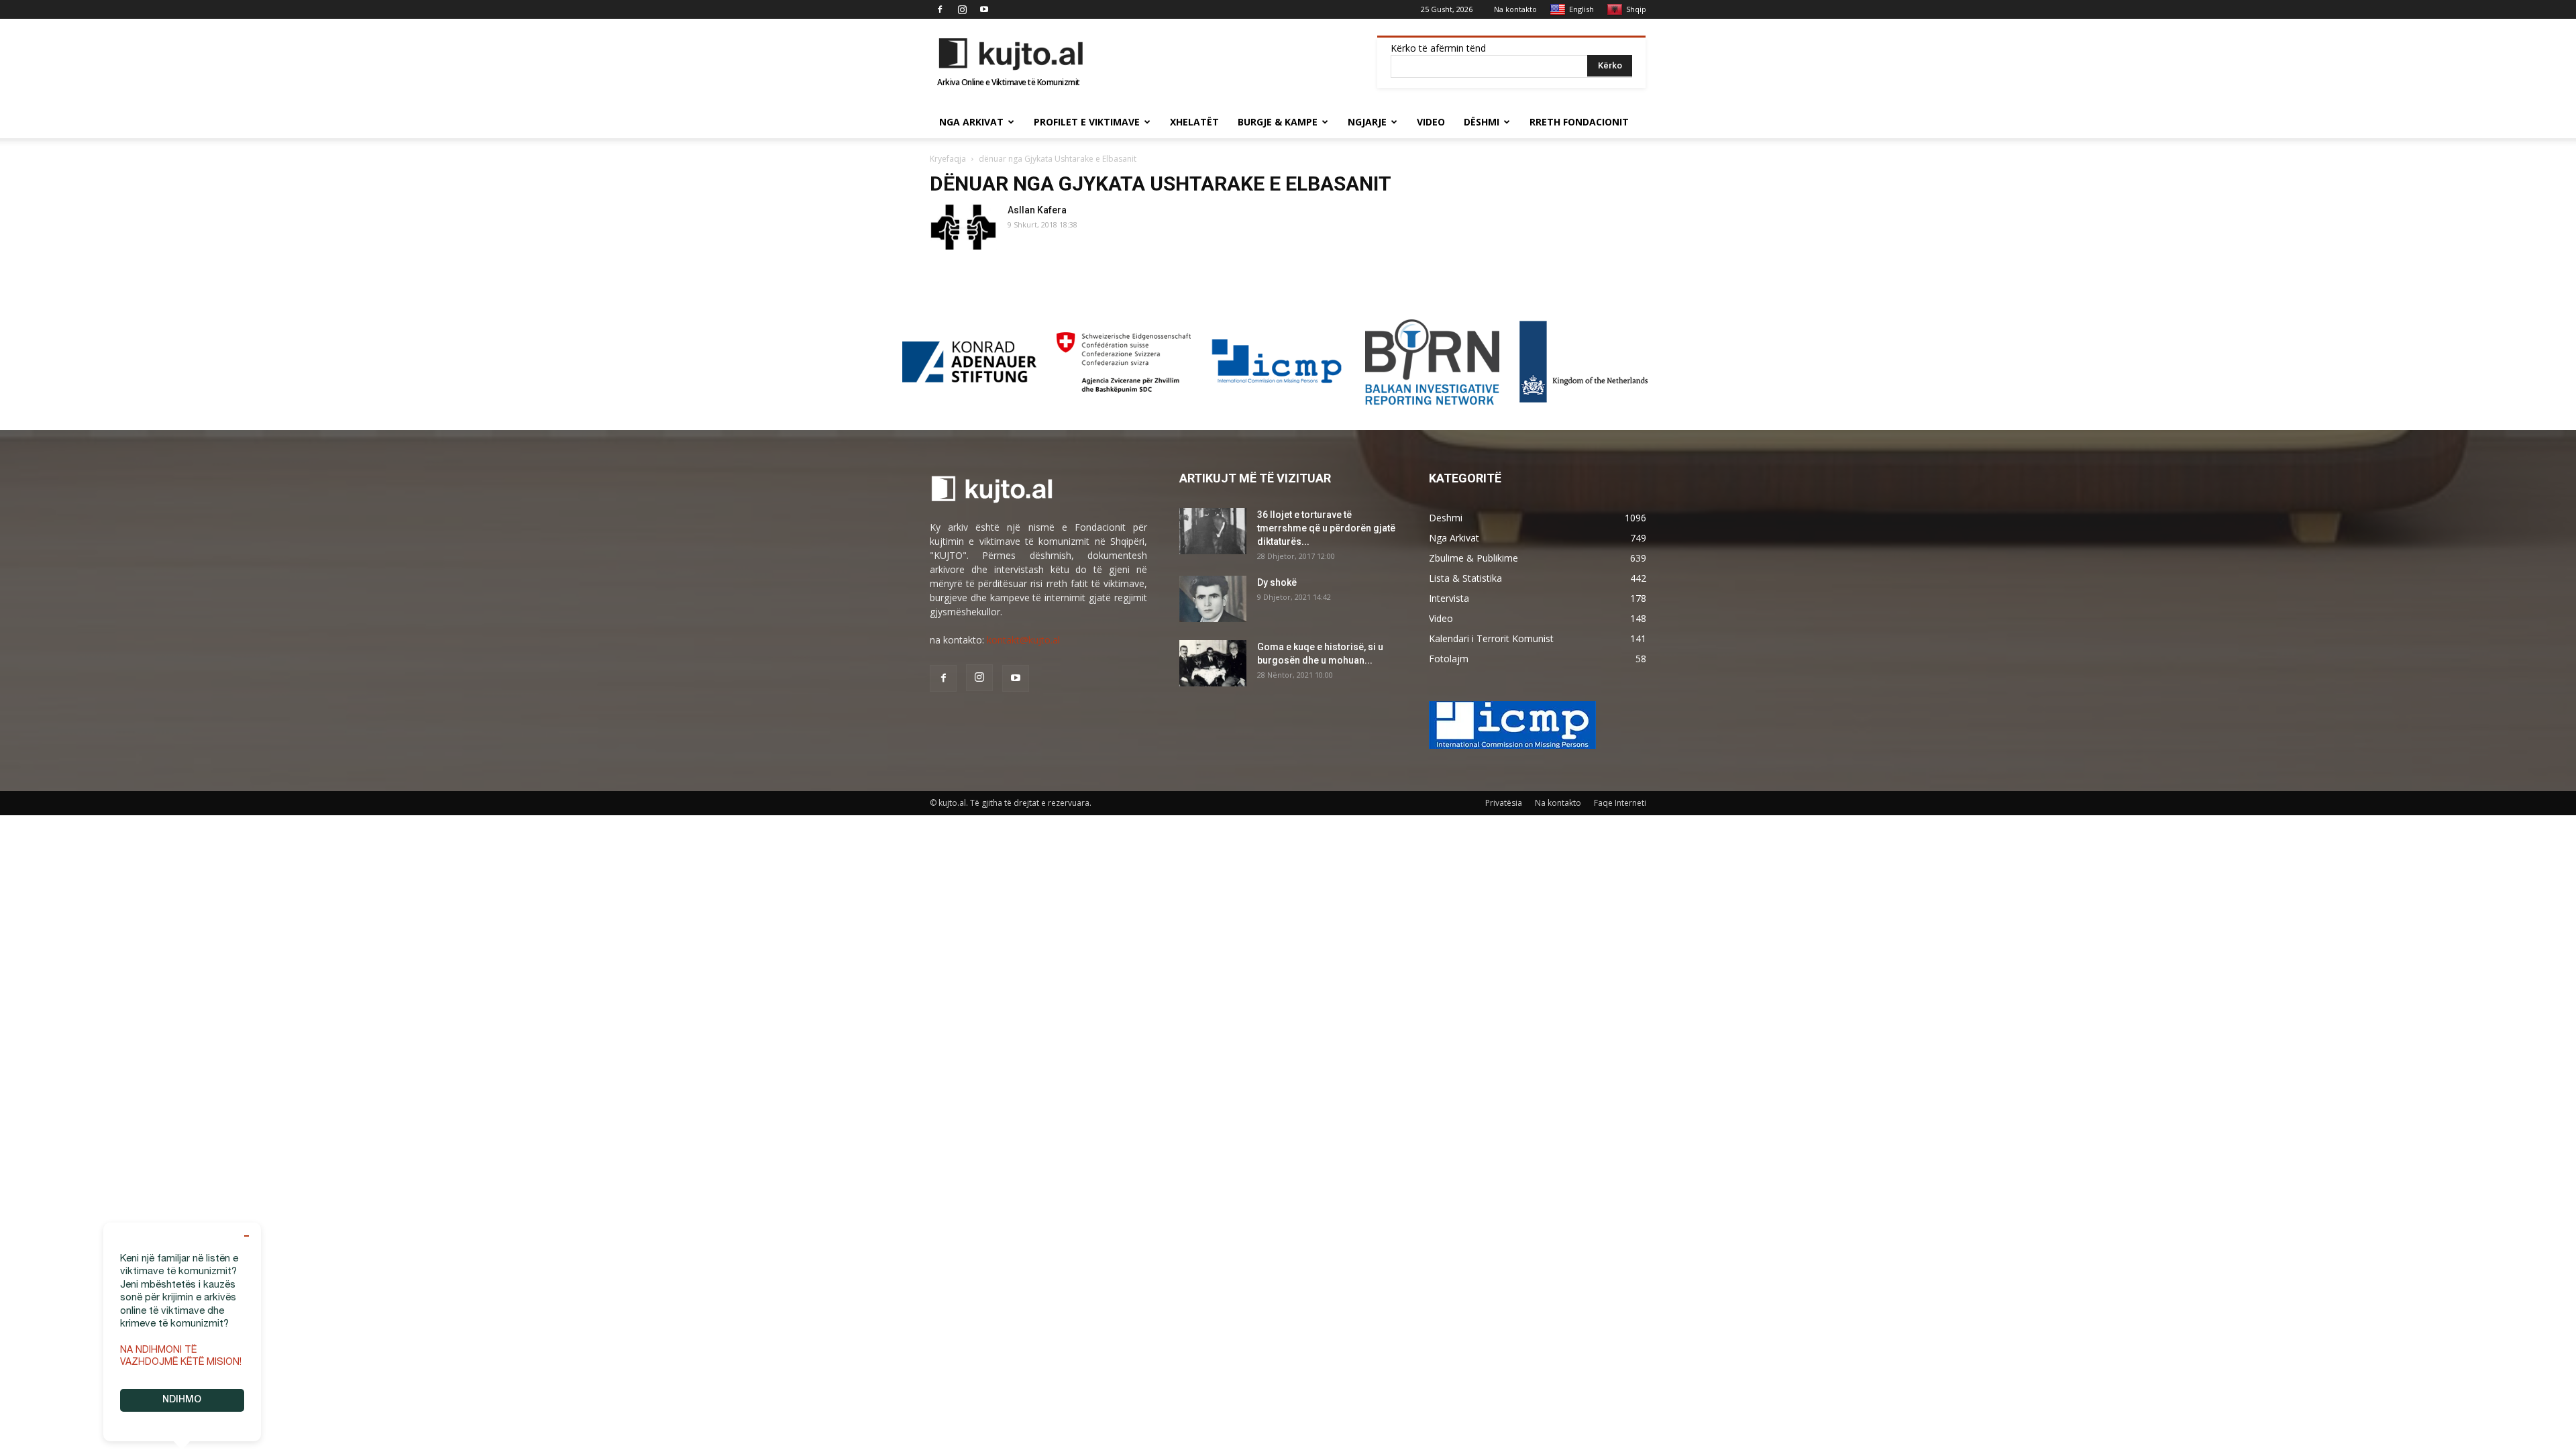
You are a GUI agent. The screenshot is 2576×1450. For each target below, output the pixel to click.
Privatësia (1504, 803)
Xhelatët (1194, 122)
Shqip (1636, 9)
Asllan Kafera (1037, 210)
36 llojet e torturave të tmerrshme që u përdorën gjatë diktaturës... (1326, 528)
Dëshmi (1482, 122)
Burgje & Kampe (1278, 122)
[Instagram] (962, 9)
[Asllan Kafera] (963, 226)
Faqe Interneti (1620, 803)
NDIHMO (182, 1400)
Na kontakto (1515, 9)
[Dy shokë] (1213, 599)
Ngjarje (1367, 122)
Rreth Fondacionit (1579, 122)
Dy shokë (1277, 582)
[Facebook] (940, 9)
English (1581, 9)
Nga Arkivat (971, 122)
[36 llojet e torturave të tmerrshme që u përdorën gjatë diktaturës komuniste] (1213, 531)
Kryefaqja (948, 159)
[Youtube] (984, 9)
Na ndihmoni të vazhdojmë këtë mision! (181, 1357)
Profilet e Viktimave (1087, 122)
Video (1431, 122)
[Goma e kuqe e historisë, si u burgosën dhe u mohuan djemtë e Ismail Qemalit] (1213, 663)
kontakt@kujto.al (1023, 640)
